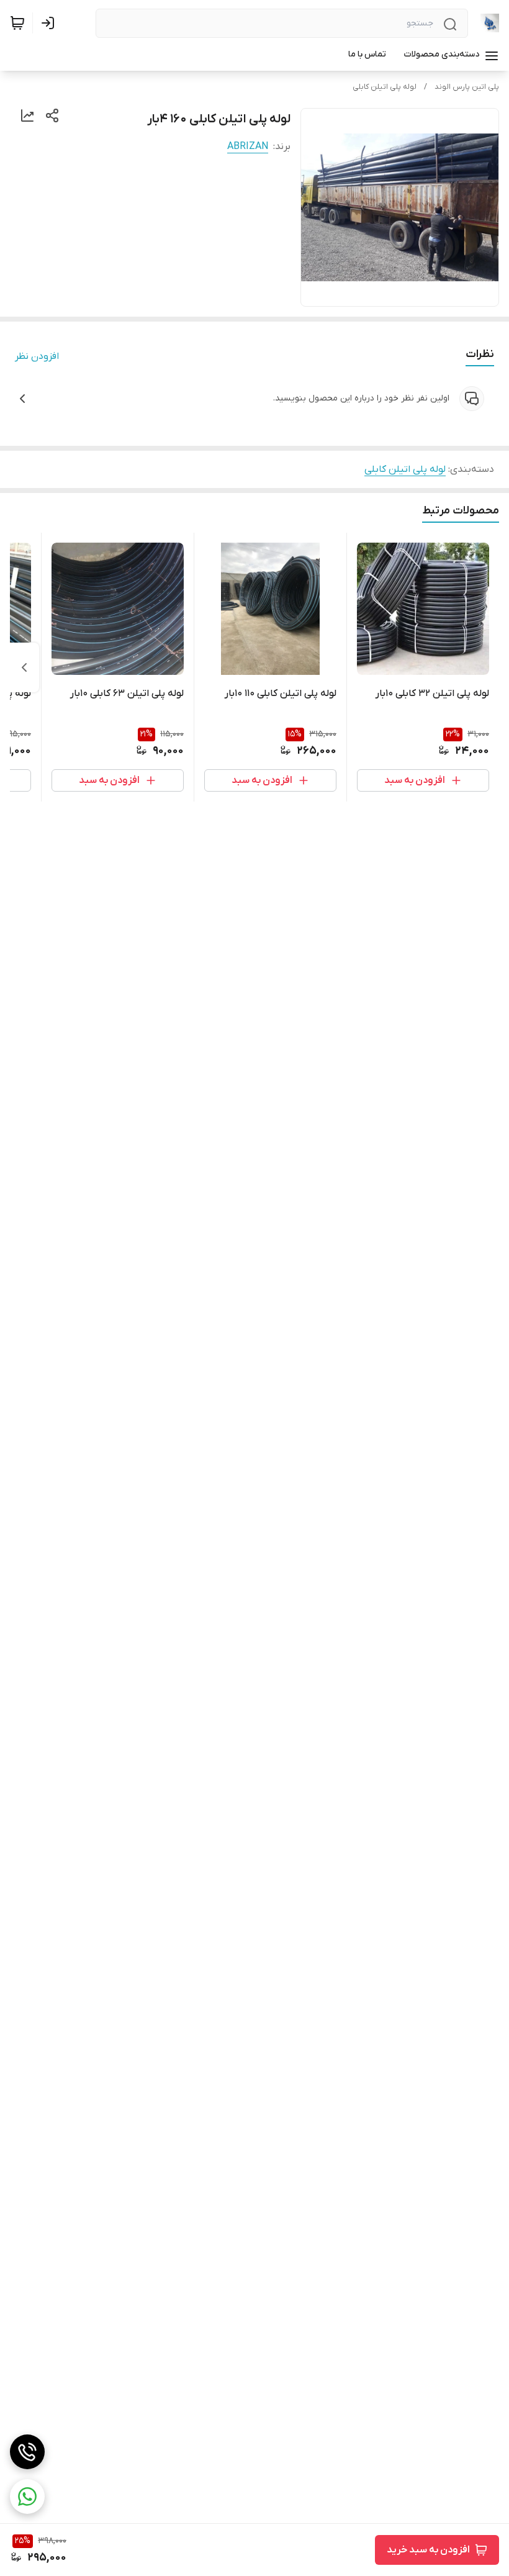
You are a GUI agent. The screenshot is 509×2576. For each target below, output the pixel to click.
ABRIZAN (248, 147)
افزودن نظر (37, 356)
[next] (24, 667)
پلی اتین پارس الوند (467, 87)
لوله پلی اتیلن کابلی (385, 87)
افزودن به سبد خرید (428, 2550)
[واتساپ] (27, 2497)
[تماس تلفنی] (27, 2452)
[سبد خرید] (17, 23)
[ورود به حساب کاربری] (50, 23)
